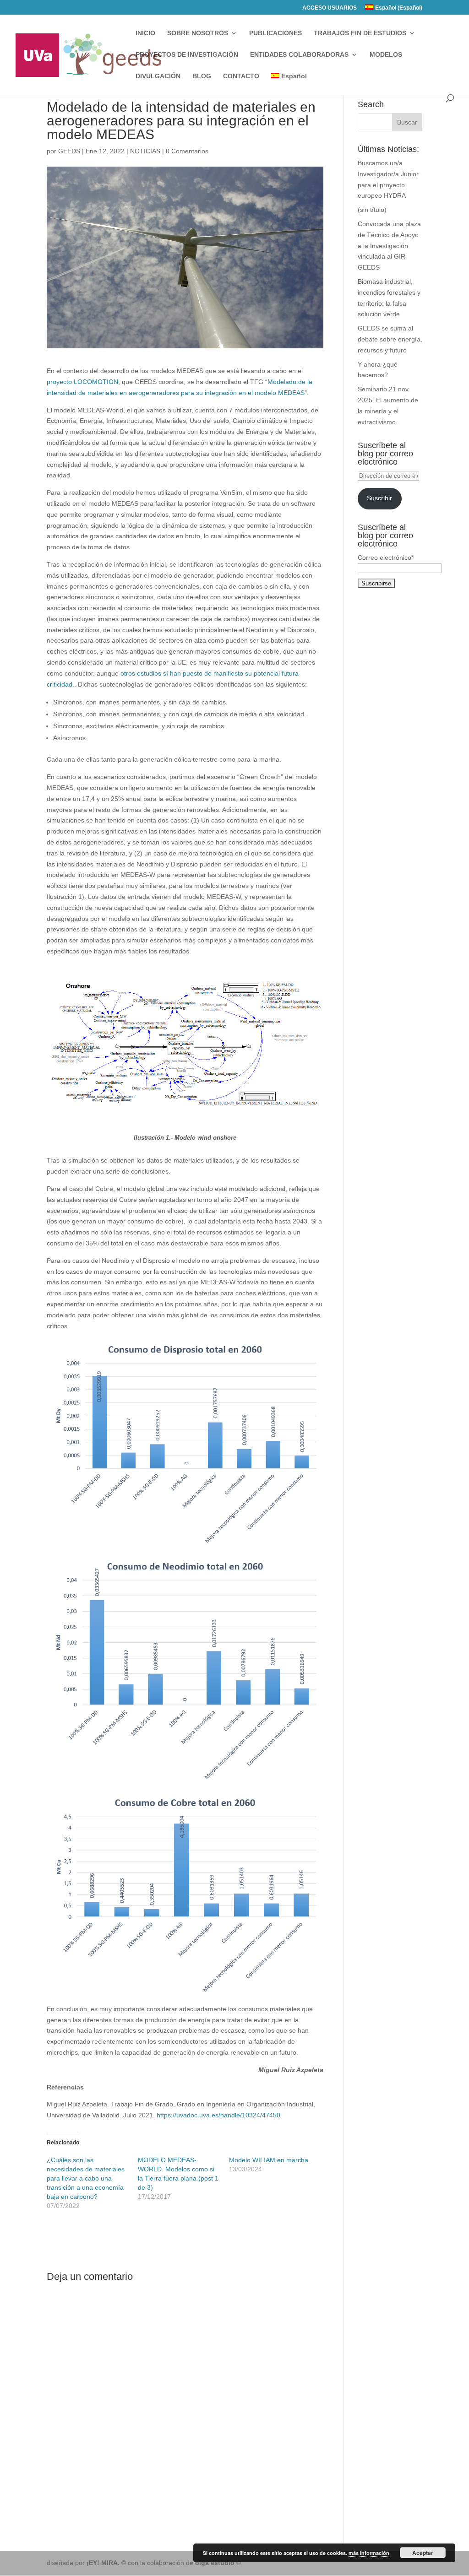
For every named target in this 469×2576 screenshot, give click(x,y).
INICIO (145, 33)
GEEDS (69, 151)
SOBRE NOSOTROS (198, 33)
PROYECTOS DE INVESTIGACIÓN (187, 55)
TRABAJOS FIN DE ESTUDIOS (360, 33)
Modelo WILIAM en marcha (269, 2160)
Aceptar (423, 2553)
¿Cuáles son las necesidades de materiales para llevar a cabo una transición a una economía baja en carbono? (86, 2178)
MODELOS (386, 55)
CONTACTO (241, 76)
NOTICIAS (145, 151)
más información (369, 2553)
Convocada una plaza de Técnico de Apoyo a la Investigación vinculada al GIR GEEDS (389, 246)
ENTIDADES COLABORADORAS (299, 55)
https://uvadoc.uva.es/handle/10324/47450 (218, 2115)
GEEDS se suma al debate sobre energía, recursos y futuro (390, 339)
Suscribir (379, 498)
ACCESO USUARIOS (330, 8)
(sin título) (372, 210)
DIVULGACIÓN (158, 76)
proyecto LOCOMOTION (82, 382)
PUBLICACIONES (275, 33)
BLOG (202, 76)
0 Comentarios (187, 151)
